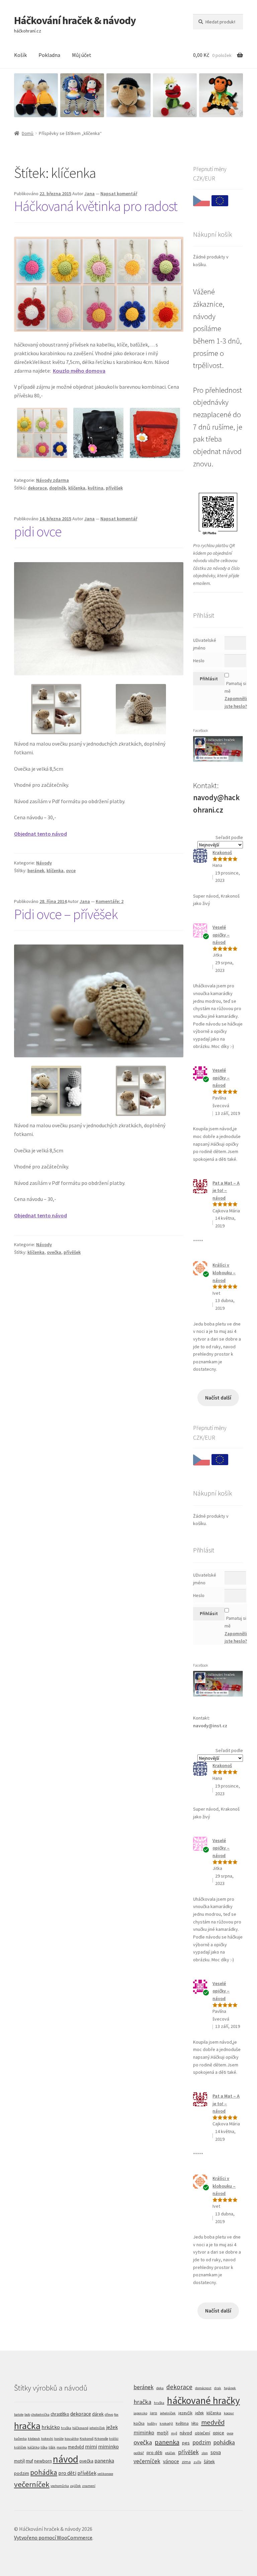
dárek (98, 2414)
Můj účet (82, 55)
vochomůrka (60, 2486)
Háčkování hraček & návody (75, 20)
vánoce (171, 2461)
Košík (20, 55)
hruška (66, 2428)
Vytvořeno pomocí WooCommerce (53, 2537)
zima (186, 2462)
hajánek (230, 2388)
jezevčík (185, 2413)
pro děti (67, 2473)
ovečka (54, 1252)
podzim (22, 2473)
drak (218, 2388)
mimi (91, 2446)
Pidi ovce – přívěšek (66, 914)
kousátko (72, 2439)
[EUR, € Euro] (220, 202)
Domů (28, 133)
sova (216, 2452)
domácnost (203, 2388)
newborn (43, 2461)
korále (59, 2439)
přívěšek (114, 488)
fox (116, 2414)
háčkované (80, 2428)
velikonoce (105, 2474)
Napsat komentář (119, 194)
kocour (229, 2413)
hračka (27, 2426)
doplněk (58, 488)
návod (66, 2459)
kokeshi (47, 2439)
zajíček (75, 2486)
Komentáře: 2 (110, 901)
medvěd (76, 2447)
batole (19, 2414)
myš (174, 2433)
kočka (139, 2423)
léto (195, 2423)
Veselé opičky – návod (221, 935)
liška (44, 2447)
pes (186, 2443)
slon (205, 2453)
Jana (90, 194)
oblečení (202, 2433)
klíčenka (77, 488)
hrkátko (51, 2427)
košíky (152, 2423)
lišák (52, 2447)
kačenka (20, 2439)
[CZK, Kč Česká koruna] (201, 202)
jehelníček (97, 2428)
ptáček (170, 2453)
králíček (20, 2447)
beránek (36, 870)
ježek (112, 2427)
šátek (209, 2461)
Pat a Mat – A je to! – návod (226, 1190)
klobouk (34, 2439)
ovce (71, 870)
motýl (19, 2461)
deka (160, 2388)
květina (96, 488)
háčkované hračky (203, 2400)
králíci (114, 2439)
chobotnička (40, 2414)
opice (219, 2433)
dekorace (37, 488)
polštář (139, 2453)
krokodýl (166, 2423)
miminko (108, 2446)
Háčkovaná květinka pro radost (96, 206)
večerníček (32, 2484)
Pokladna (49, 55)
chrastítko (60, 2414)
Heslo (199, 661)
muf (29, 2461)
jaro (154, 2413)
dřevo (109, 2414)
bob (27, 2414)
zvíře (197, 2462)
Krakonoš (222, 852)
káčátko (33, 2447)
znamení (89, 2486)
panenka (104, 2460)
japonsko (140, 2413)
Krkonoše (101, 2439)
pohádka (44, 2472)
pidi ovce (38, 531)
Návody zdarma (53, 480)
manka (62, 2447)
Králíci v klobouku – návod (224, 1272)
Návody (44, 863)
